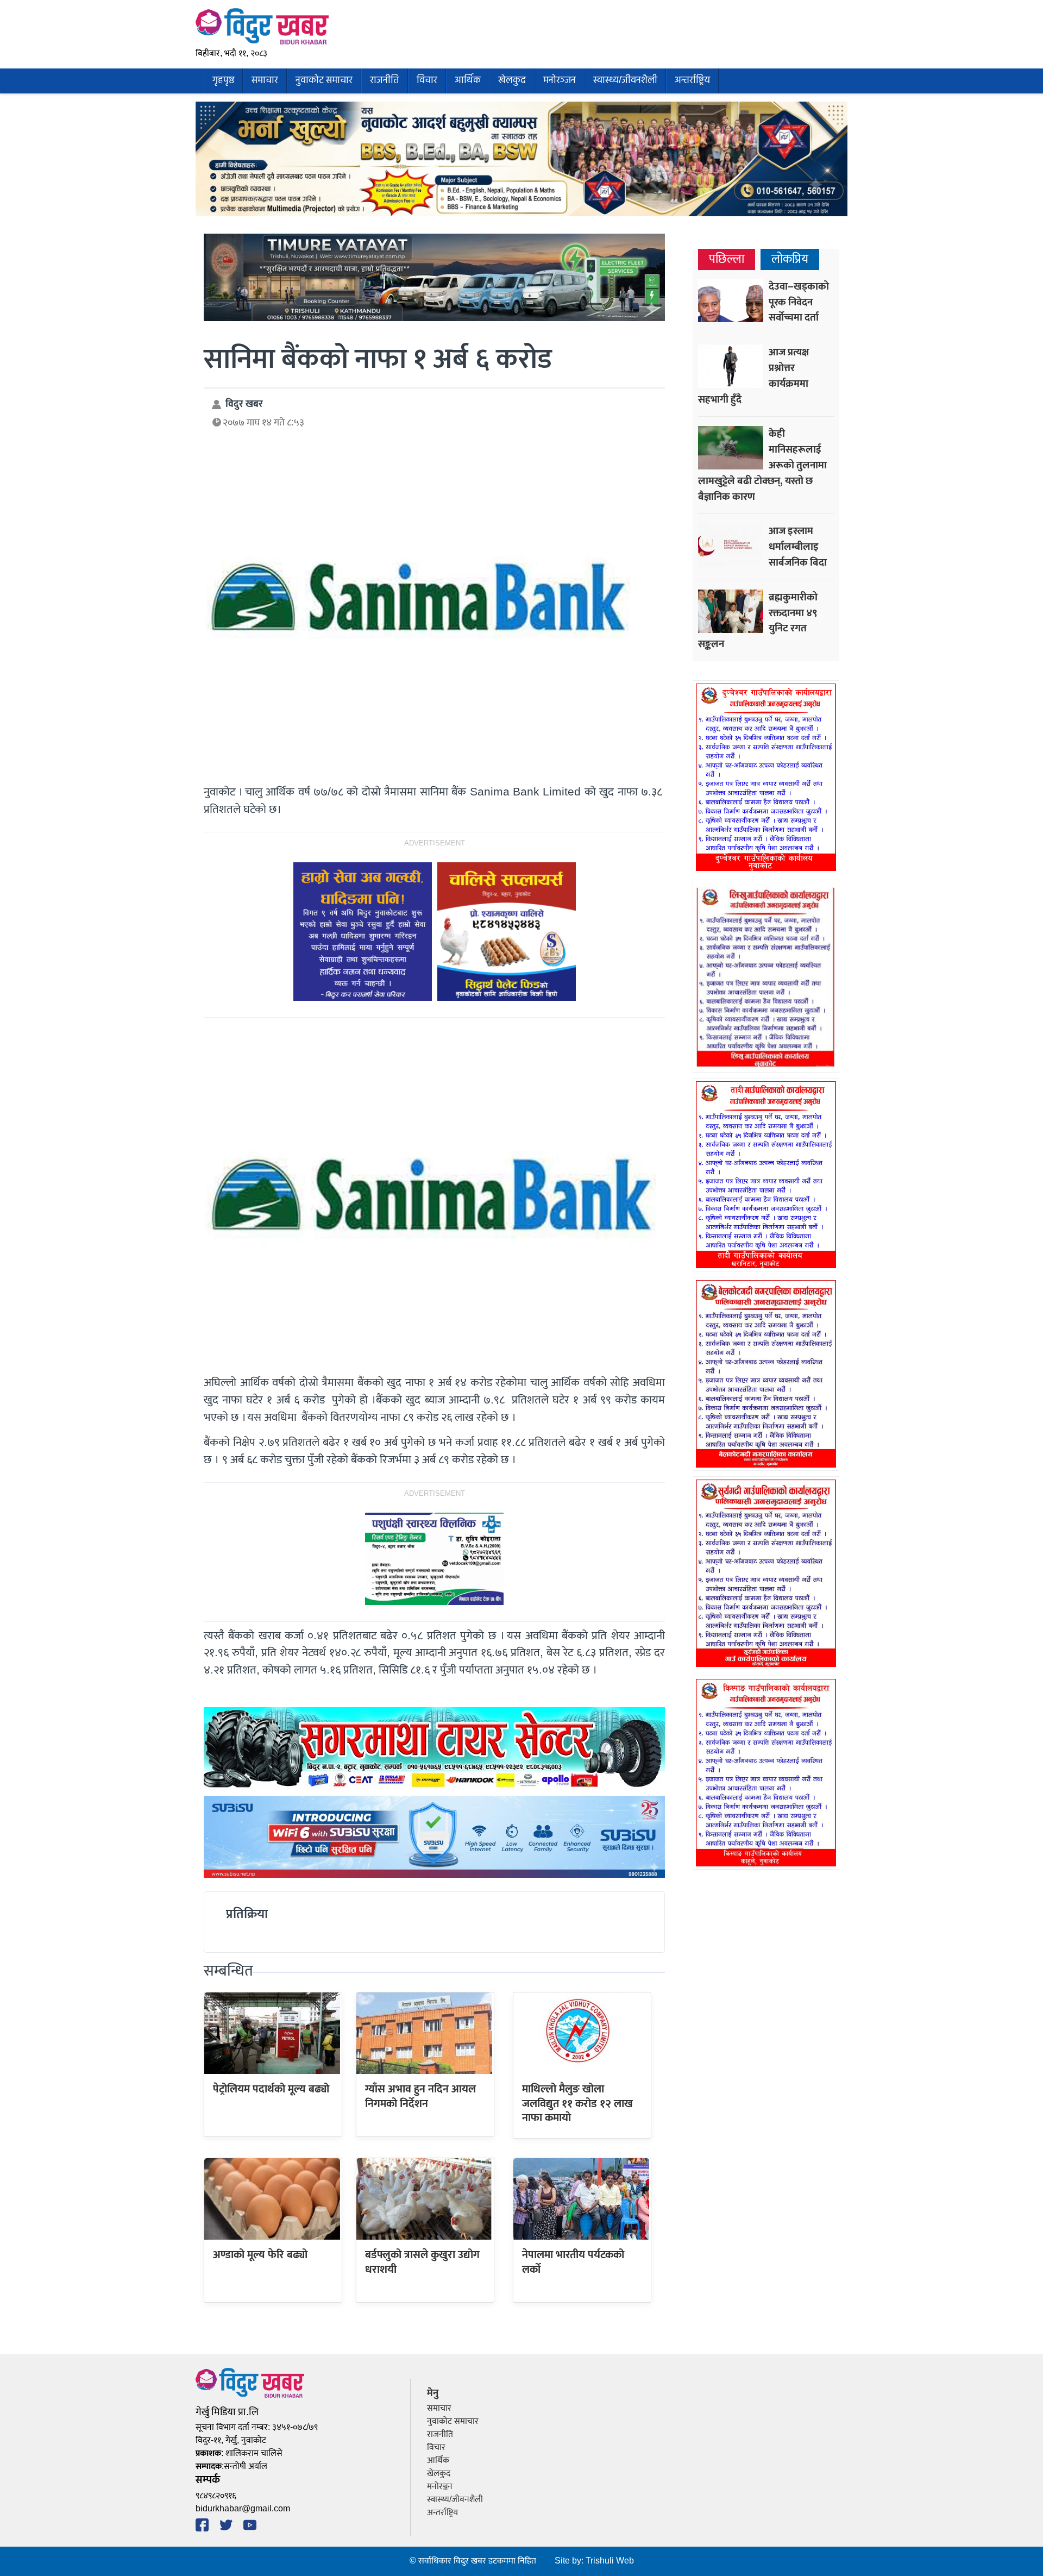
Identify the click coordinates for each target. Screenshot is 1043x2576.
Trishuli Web (610, 2561)
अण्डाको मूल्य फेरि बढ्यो (260, 2255)
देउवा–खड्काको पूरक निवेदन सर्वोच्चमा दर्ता (799, 302)
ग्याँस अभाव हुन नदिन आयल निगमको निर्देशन (420, 2096)
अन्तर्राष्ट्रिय (692, 81)
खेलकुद (512, 81)
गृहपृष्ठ (223, 81)
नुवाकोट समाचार (324, 81)
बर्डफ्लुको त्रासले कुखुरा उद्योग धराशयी (422, 2262)
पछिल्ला (727, 259)
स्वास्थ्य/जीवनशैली (625, 81)
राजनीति (385, 81)
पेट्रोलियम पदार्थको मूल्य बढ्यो (271, 2089)
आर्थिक (468, 81)
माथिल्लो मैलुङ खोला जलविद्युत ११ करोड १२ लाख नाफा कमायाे (577, 2104)
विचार (427, 81)
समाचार (265, 81)
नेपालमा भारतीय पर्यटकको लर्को (573, 2262)
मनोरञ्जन (560, 81)
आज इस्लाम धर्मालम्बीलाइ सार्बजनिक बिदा (798, 547)
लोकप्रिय (790, 259)
